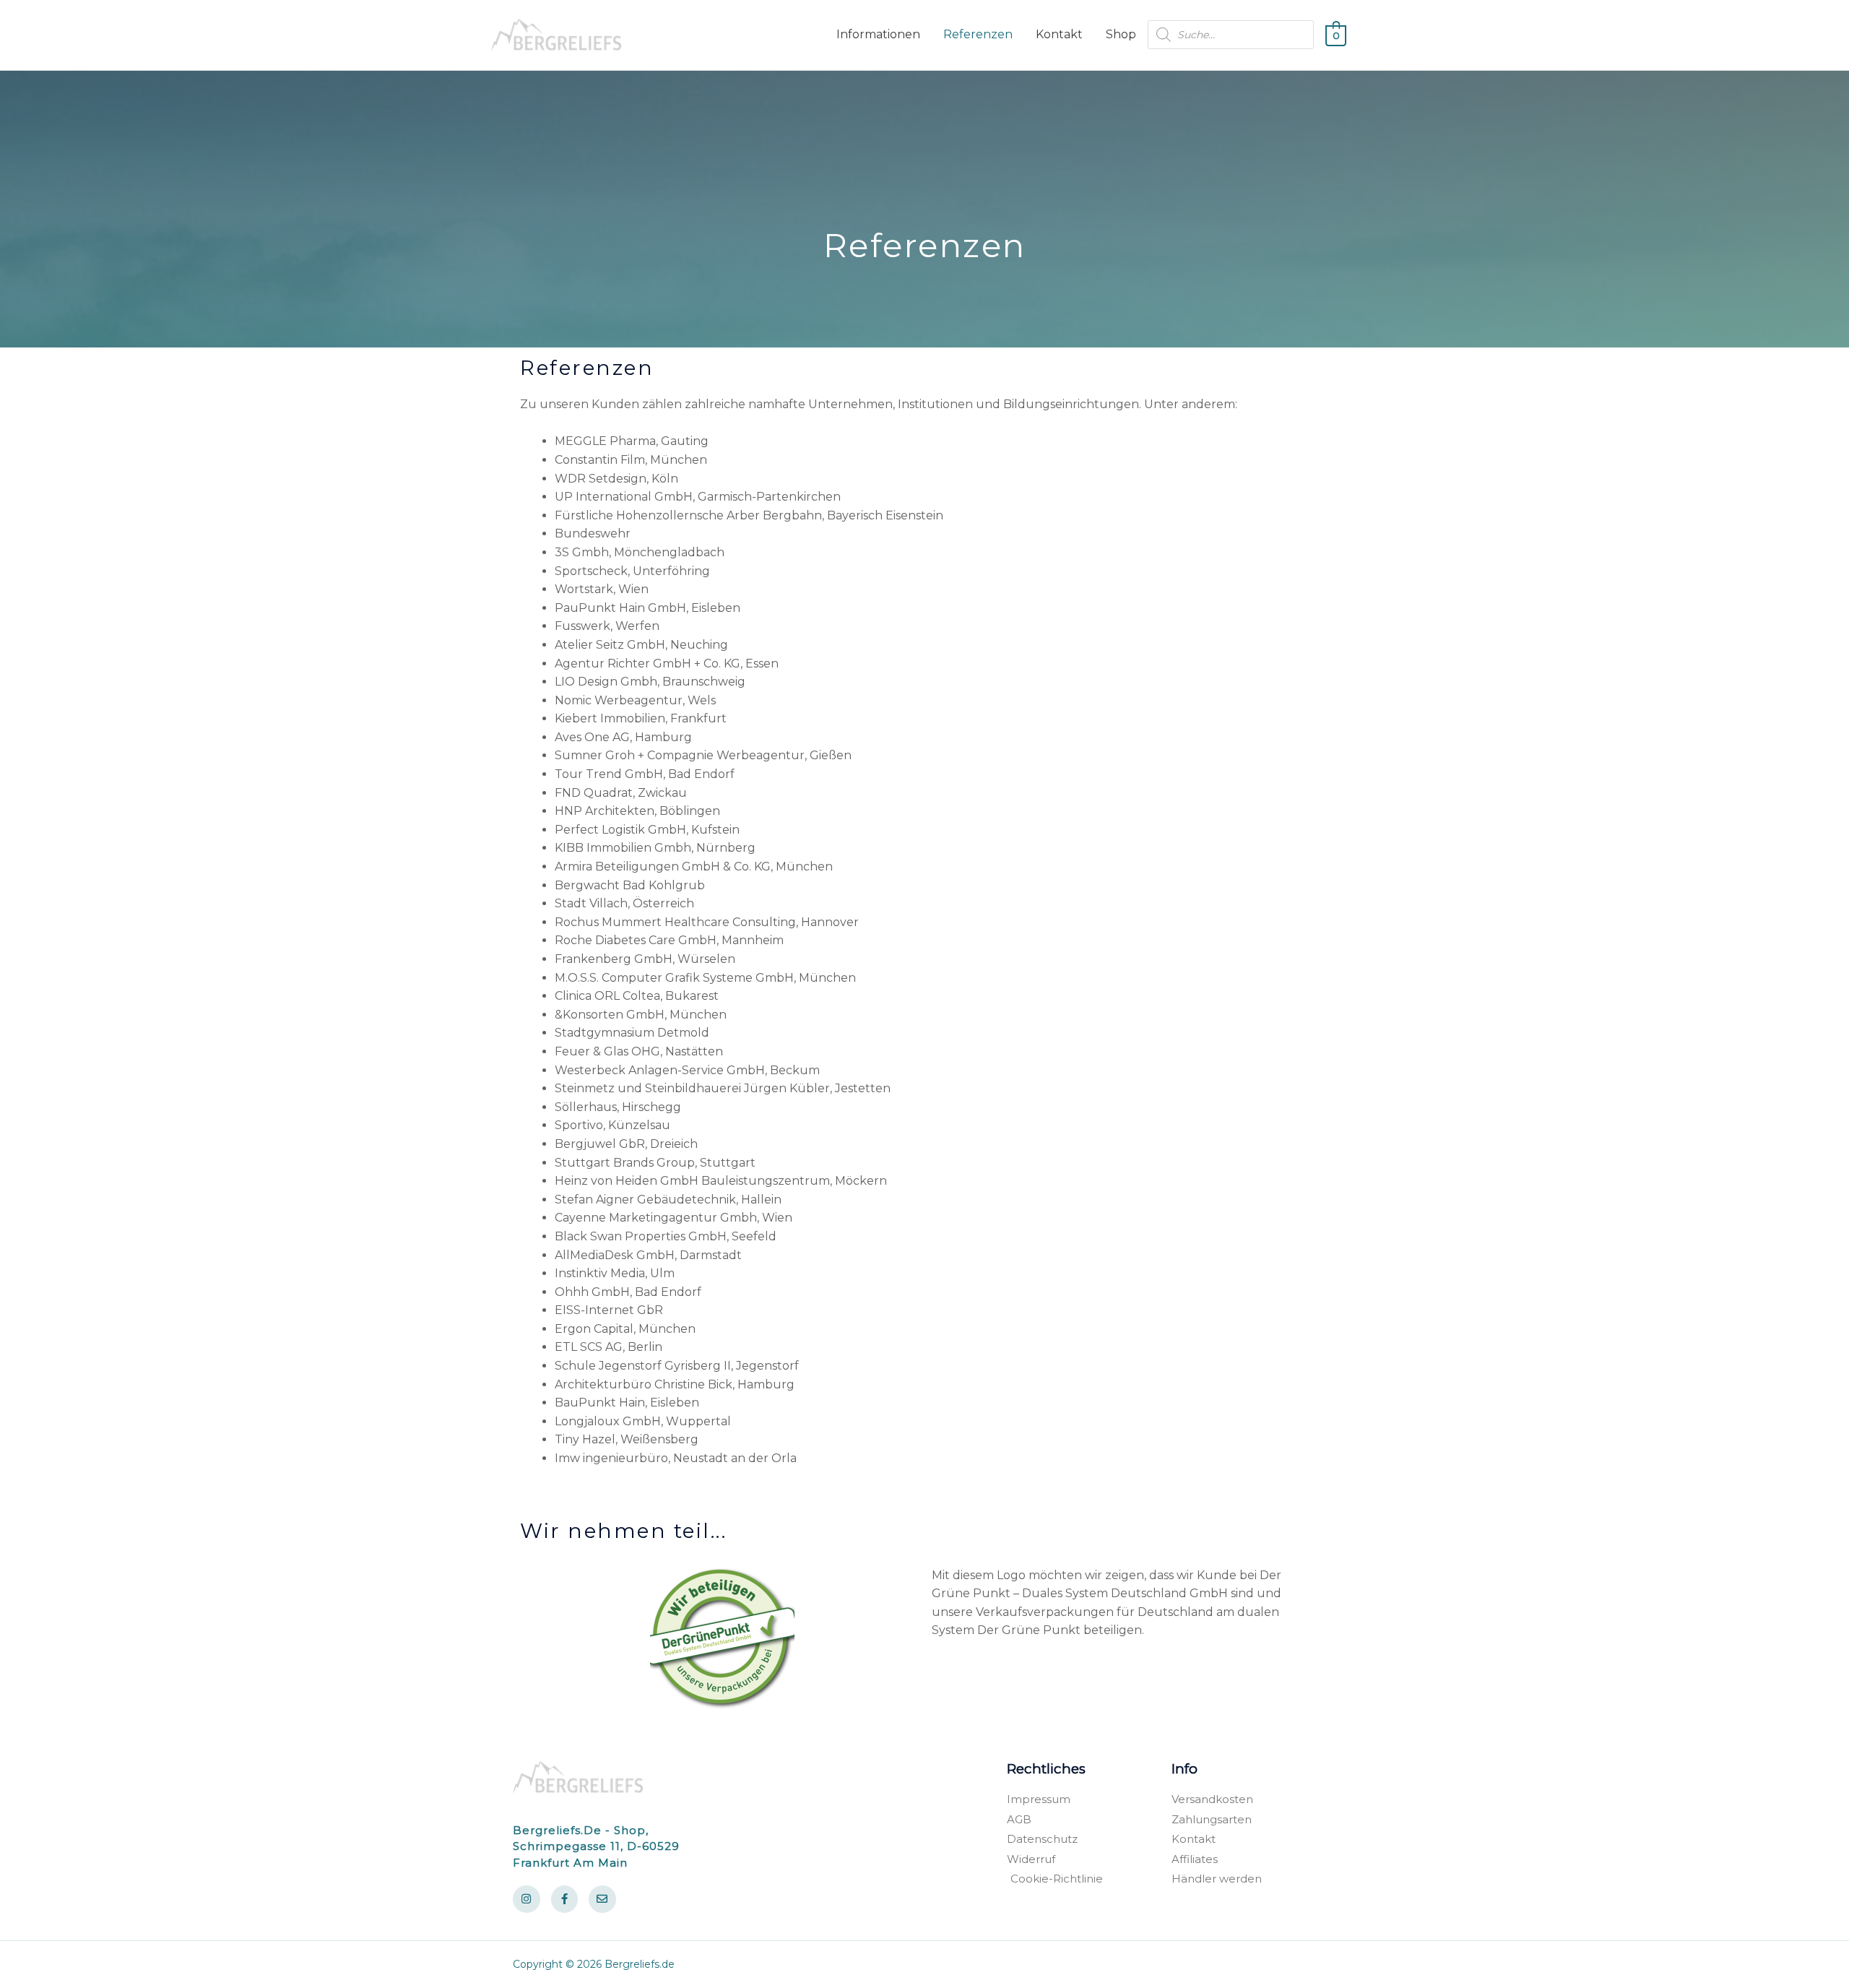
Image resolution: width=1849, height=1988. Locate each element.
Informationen (878, 34)
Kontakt (1059, 34)
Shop (1121, 34)
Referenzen (978, 34)
